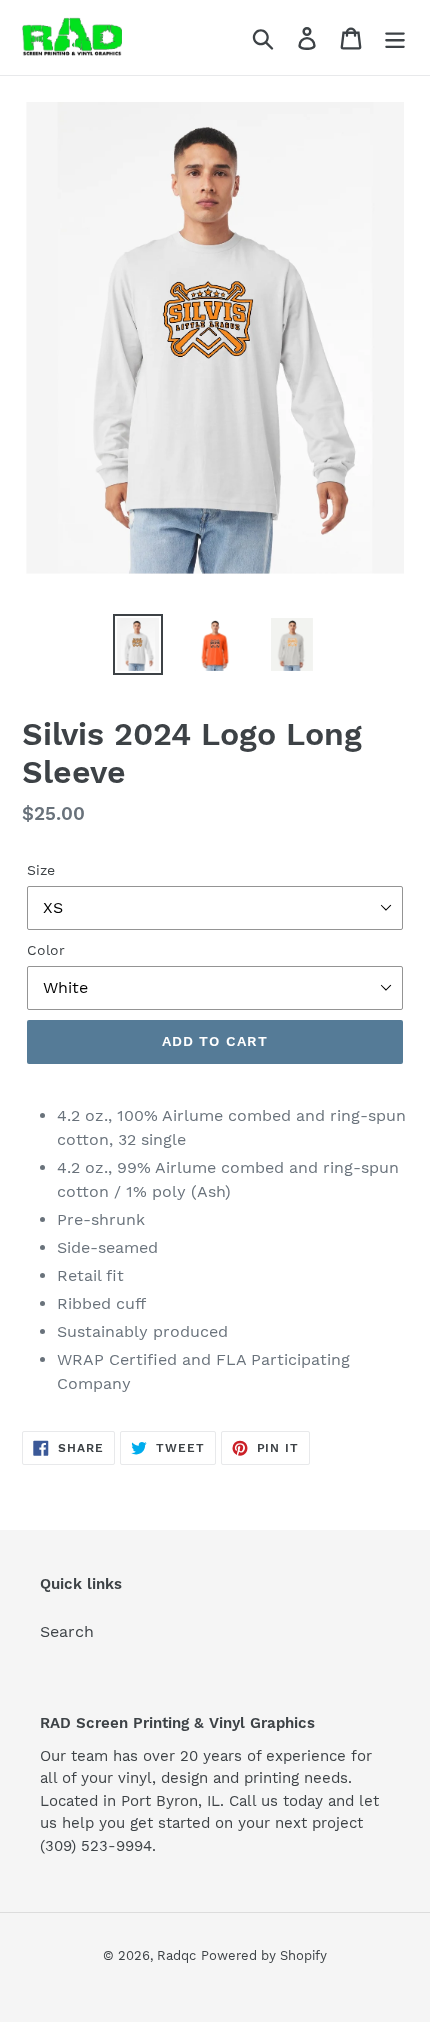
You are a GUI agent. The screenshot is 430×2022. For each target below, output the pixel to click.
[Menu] (395, 37)
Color (46, 950)
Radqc (176, 1955)
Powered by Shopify (264, 1955)
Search (67, 1631)
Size (41, 870)
